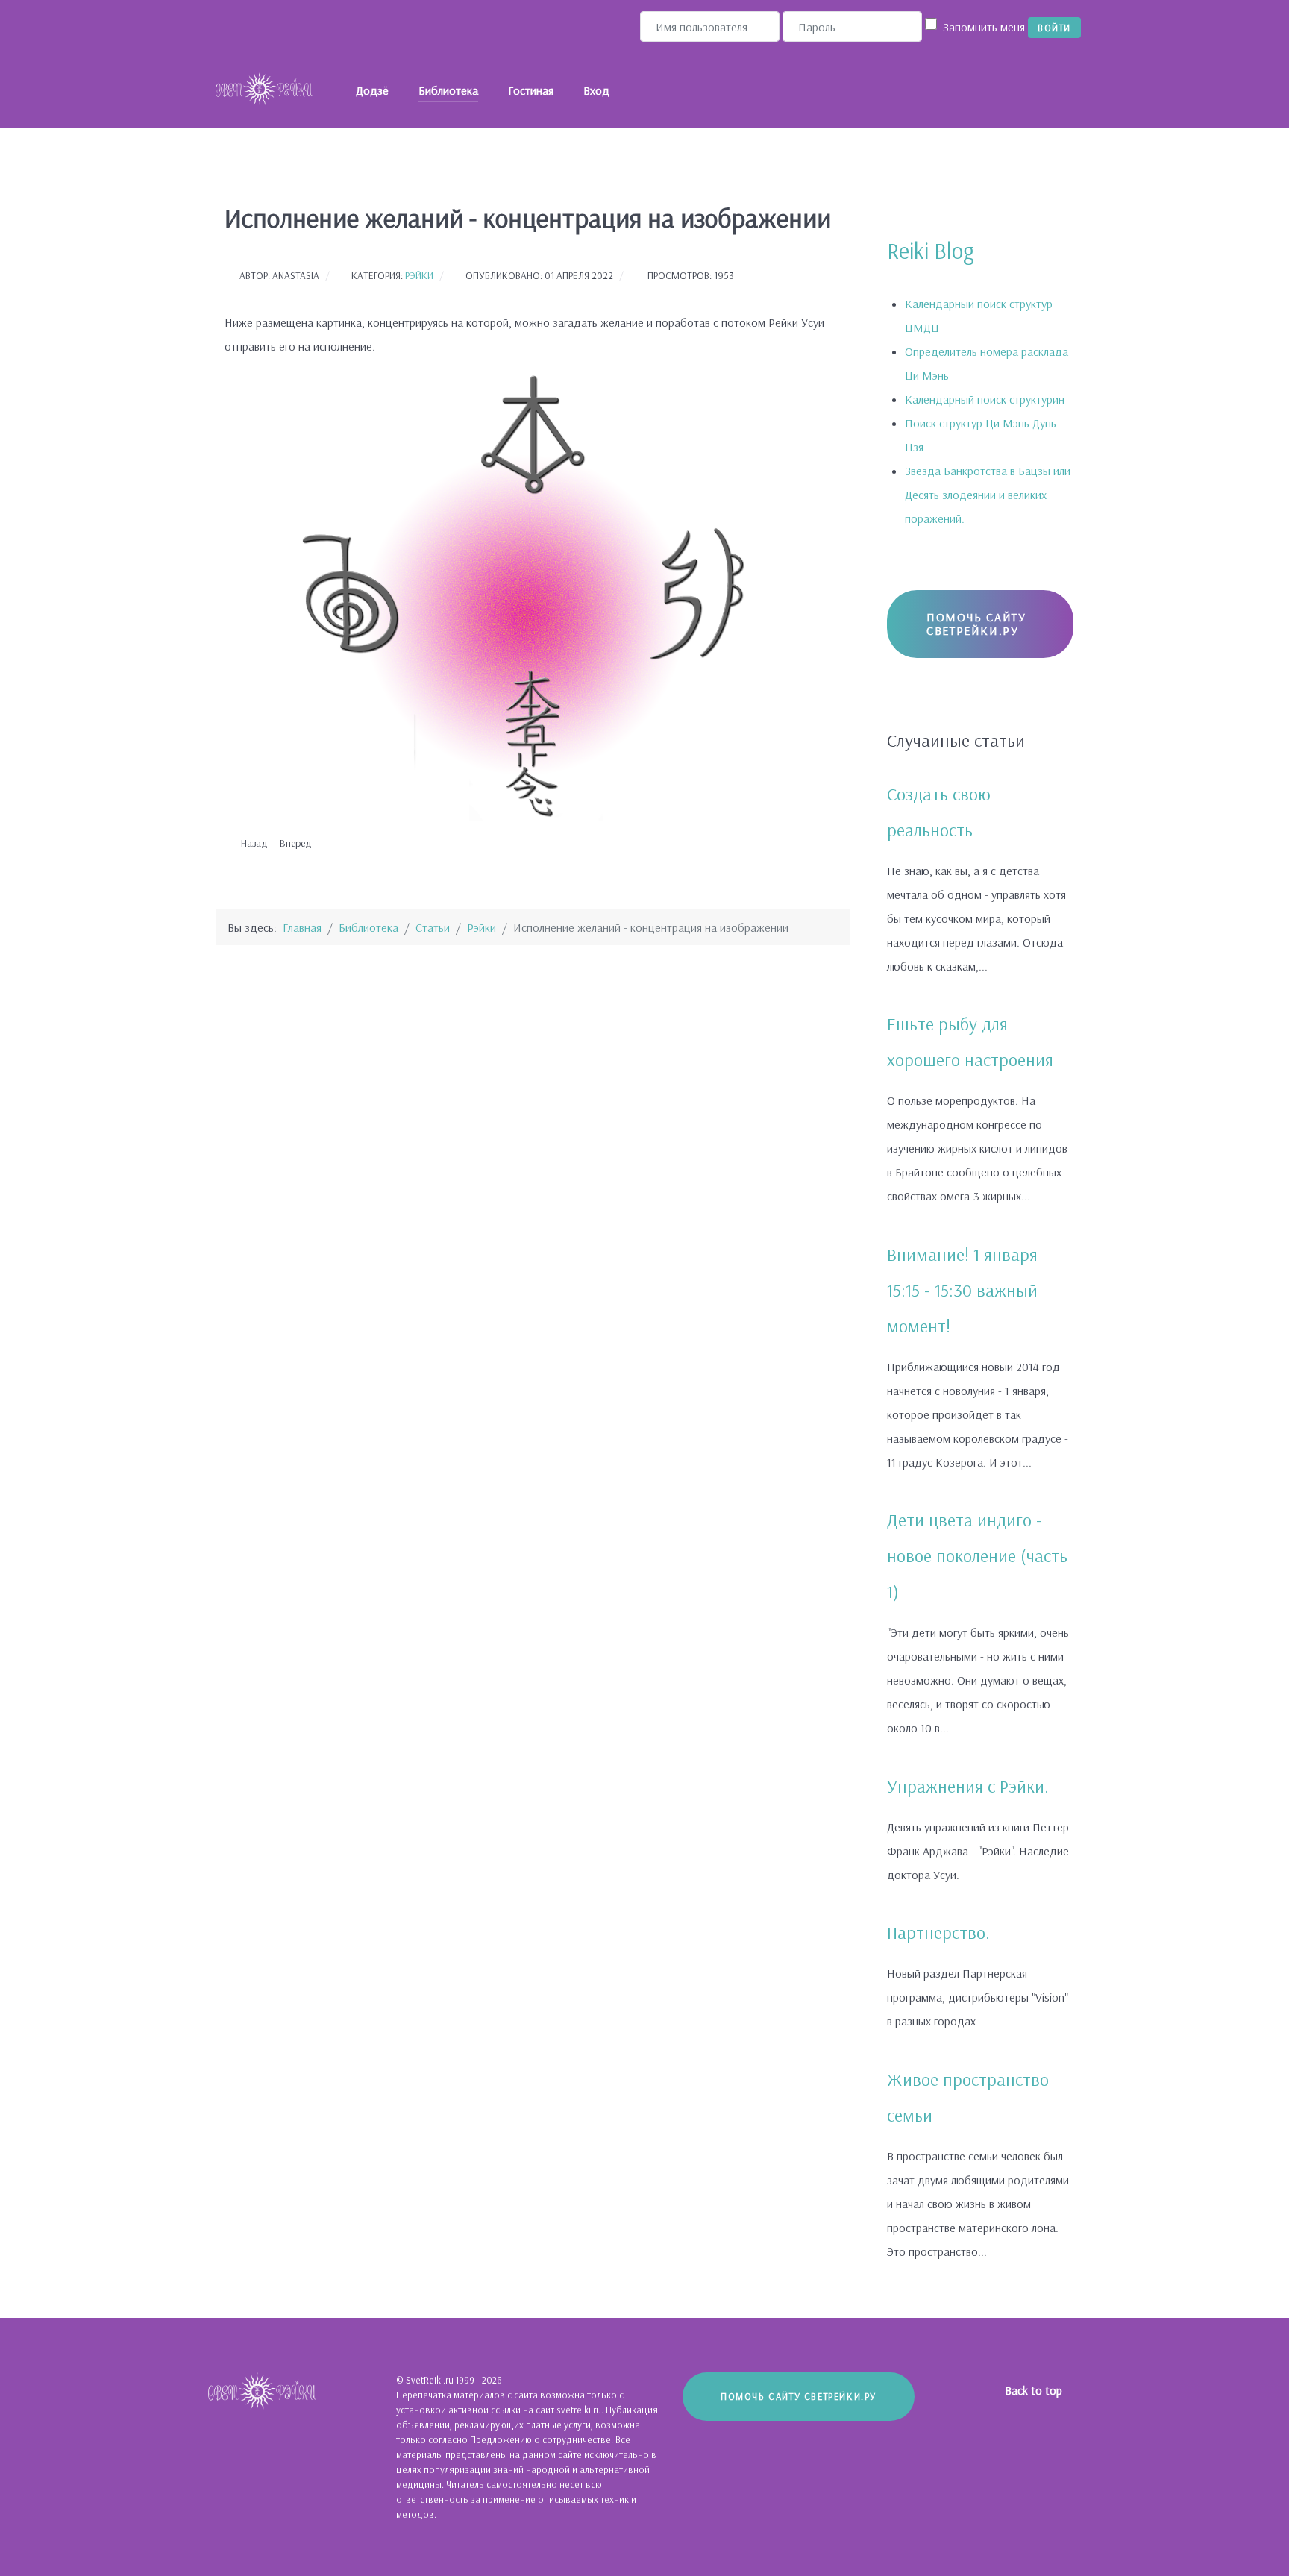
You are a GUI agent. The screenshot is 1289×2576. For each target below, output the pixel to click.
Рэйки (419, 275)
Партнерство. (938, 1932)
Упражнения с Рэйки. (968, 1786)
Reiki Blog (931, 251)
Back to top (1035, 2390)
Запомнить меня (984, 27)
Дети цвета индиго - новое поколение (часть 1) (977, 1555)
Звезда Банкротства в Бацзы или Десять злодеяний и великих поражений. (988, 495)
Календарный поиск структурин (985, 399)
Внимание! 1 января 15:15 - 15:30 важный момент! (962, 1290)
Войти (1054, 28)
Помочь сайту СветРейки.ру (976, 624)
